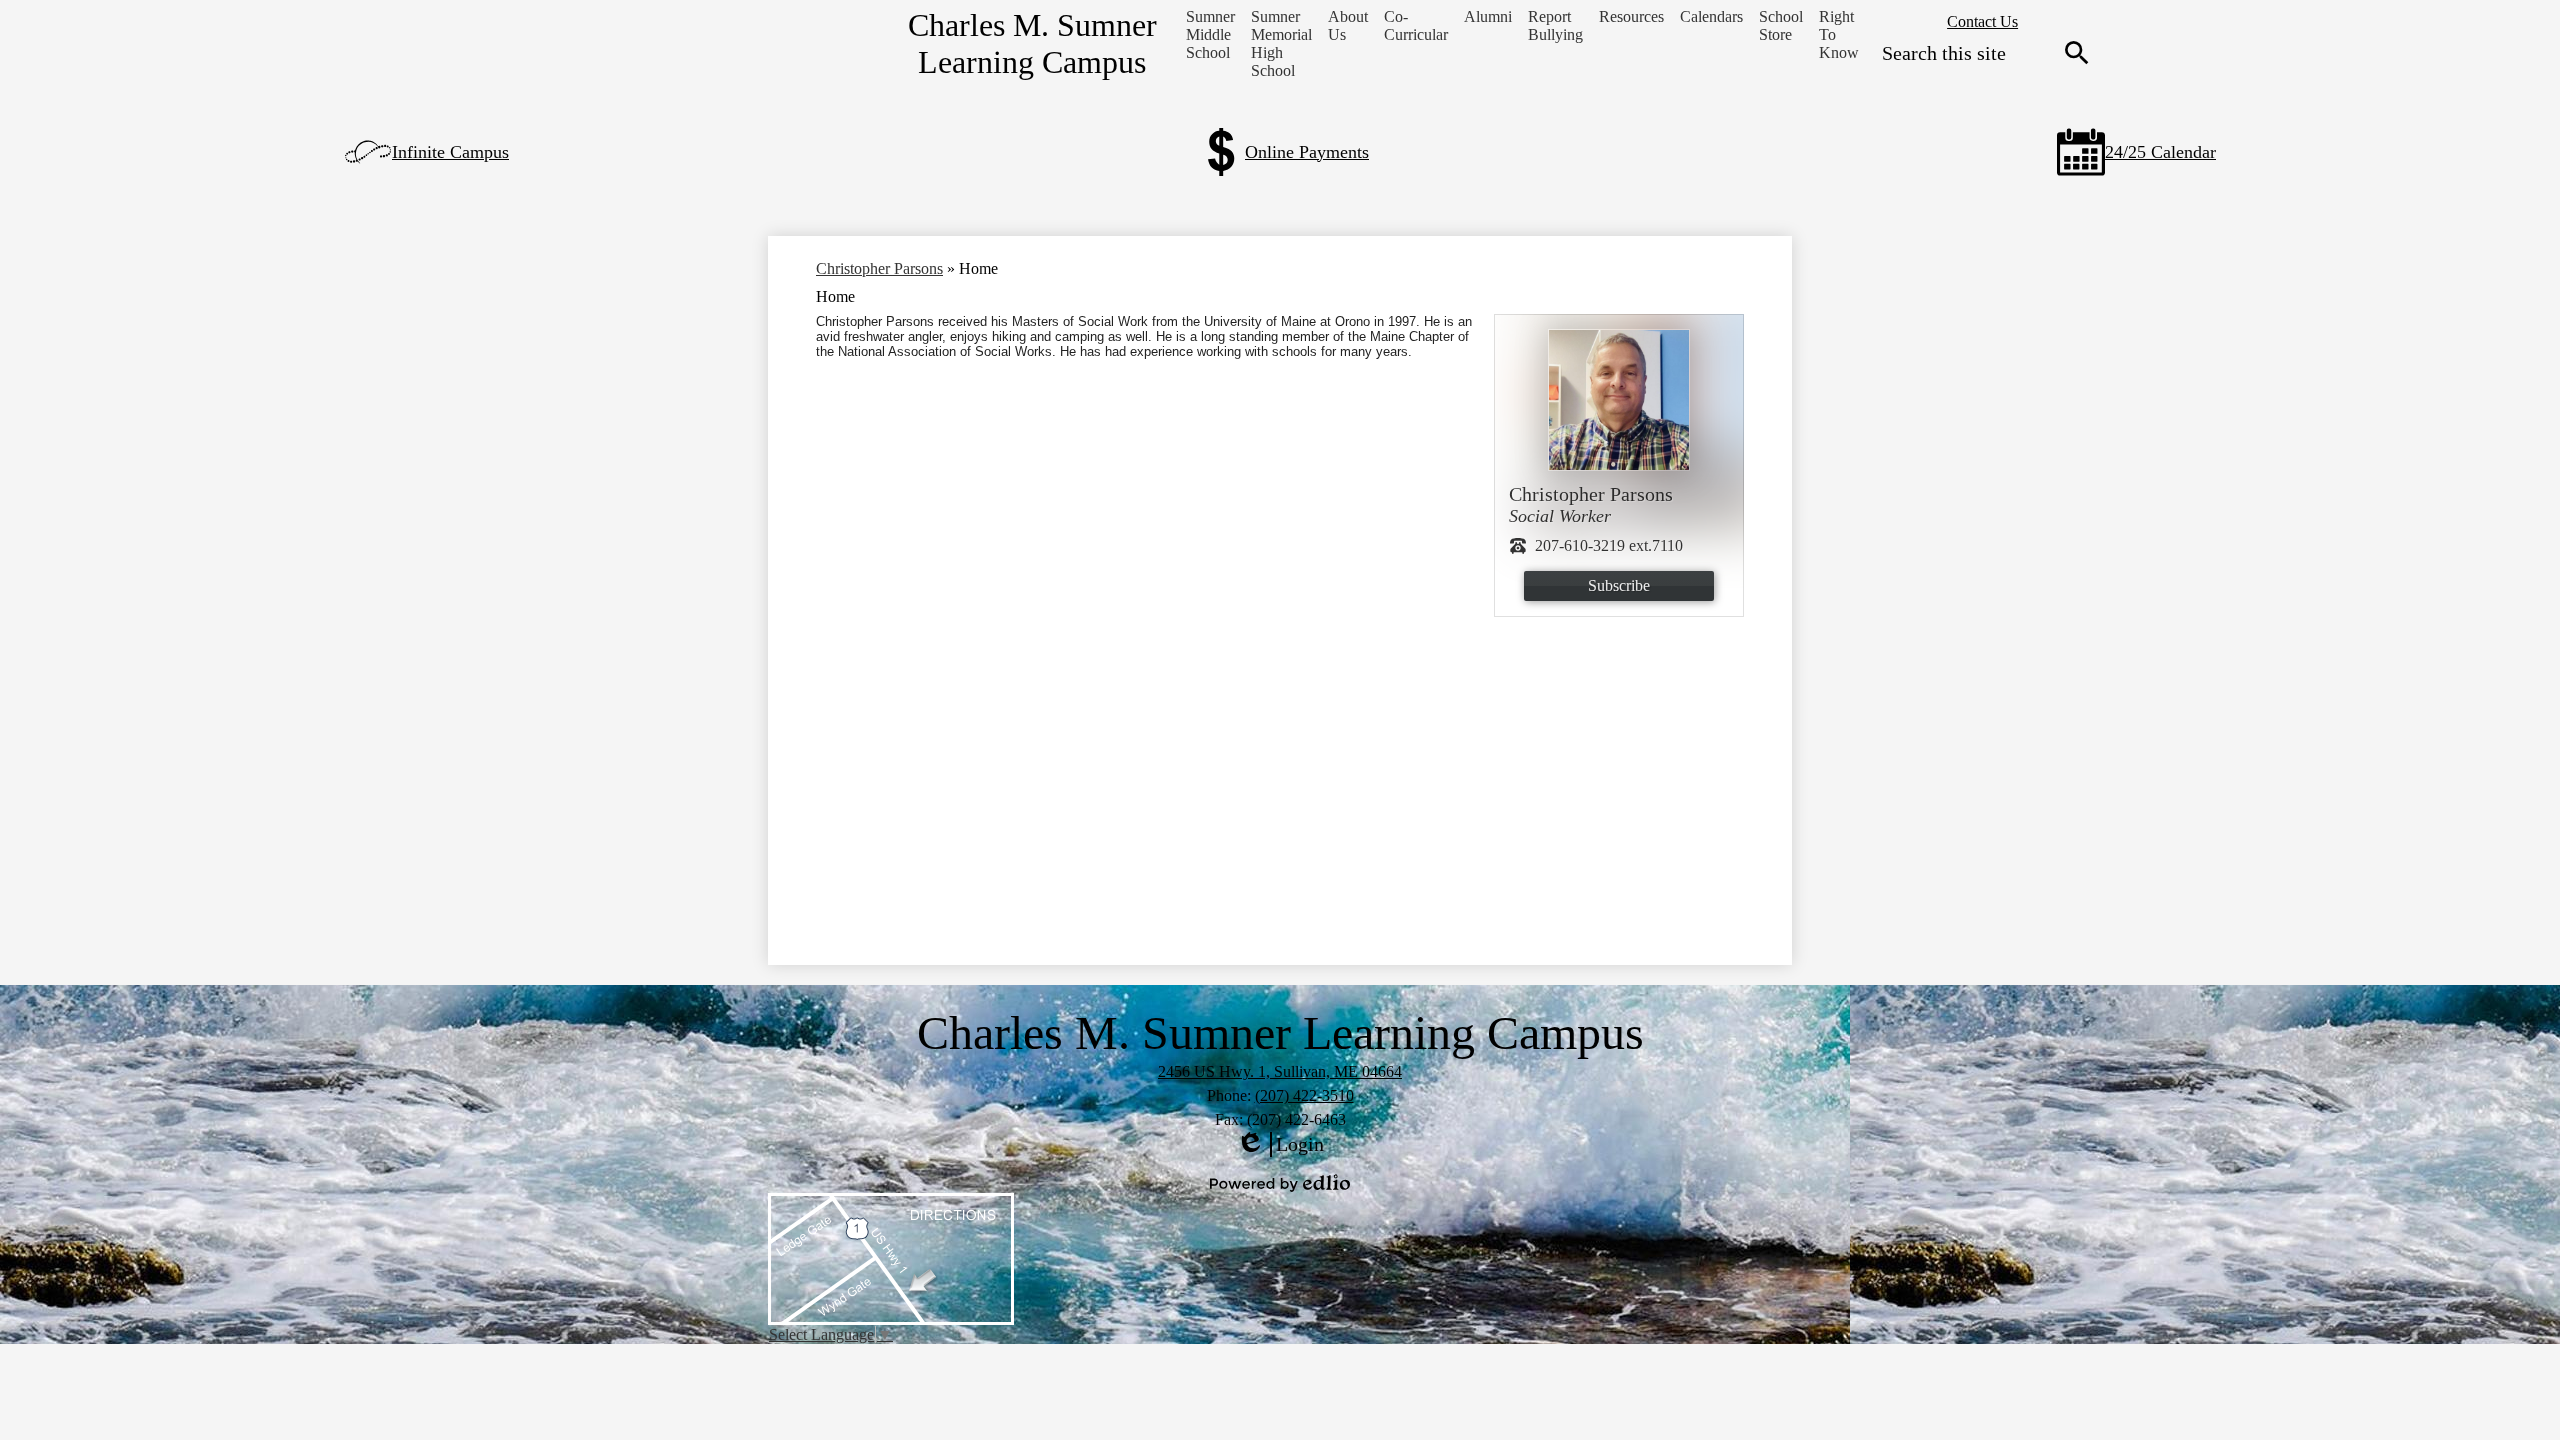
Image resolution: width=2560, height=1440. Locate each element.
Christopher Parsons (879, 268)
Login (1280, 1145)
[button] (1210, 35)
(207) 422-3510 (1304, 1095)
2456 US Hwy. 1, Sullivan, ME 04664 (1280, 1071)
